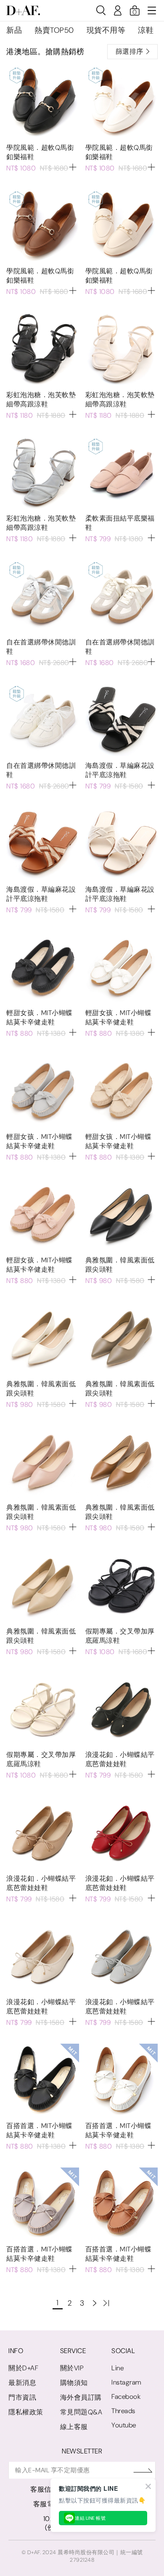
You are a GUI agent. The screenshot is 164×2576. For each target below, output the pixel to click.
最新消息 (22, 2383)
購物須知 (74, 2383)
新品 (14, 30)
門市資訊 (22, 2397)
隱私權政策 (26, 2412)
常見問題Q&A (81, 2412)
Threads (123, 2411)
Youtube (124, 2425)
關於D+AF (23, 2368)
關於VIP (72, 2368)
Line (118, 2368)
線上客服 (74, 2427)
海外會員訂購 (81, 2397)
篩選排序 (130, 51)
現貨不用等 (106, 30)
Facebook (126, 2397)
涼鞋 (146, 30)
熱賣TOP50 (54, 30)
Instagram (126, 2382)
